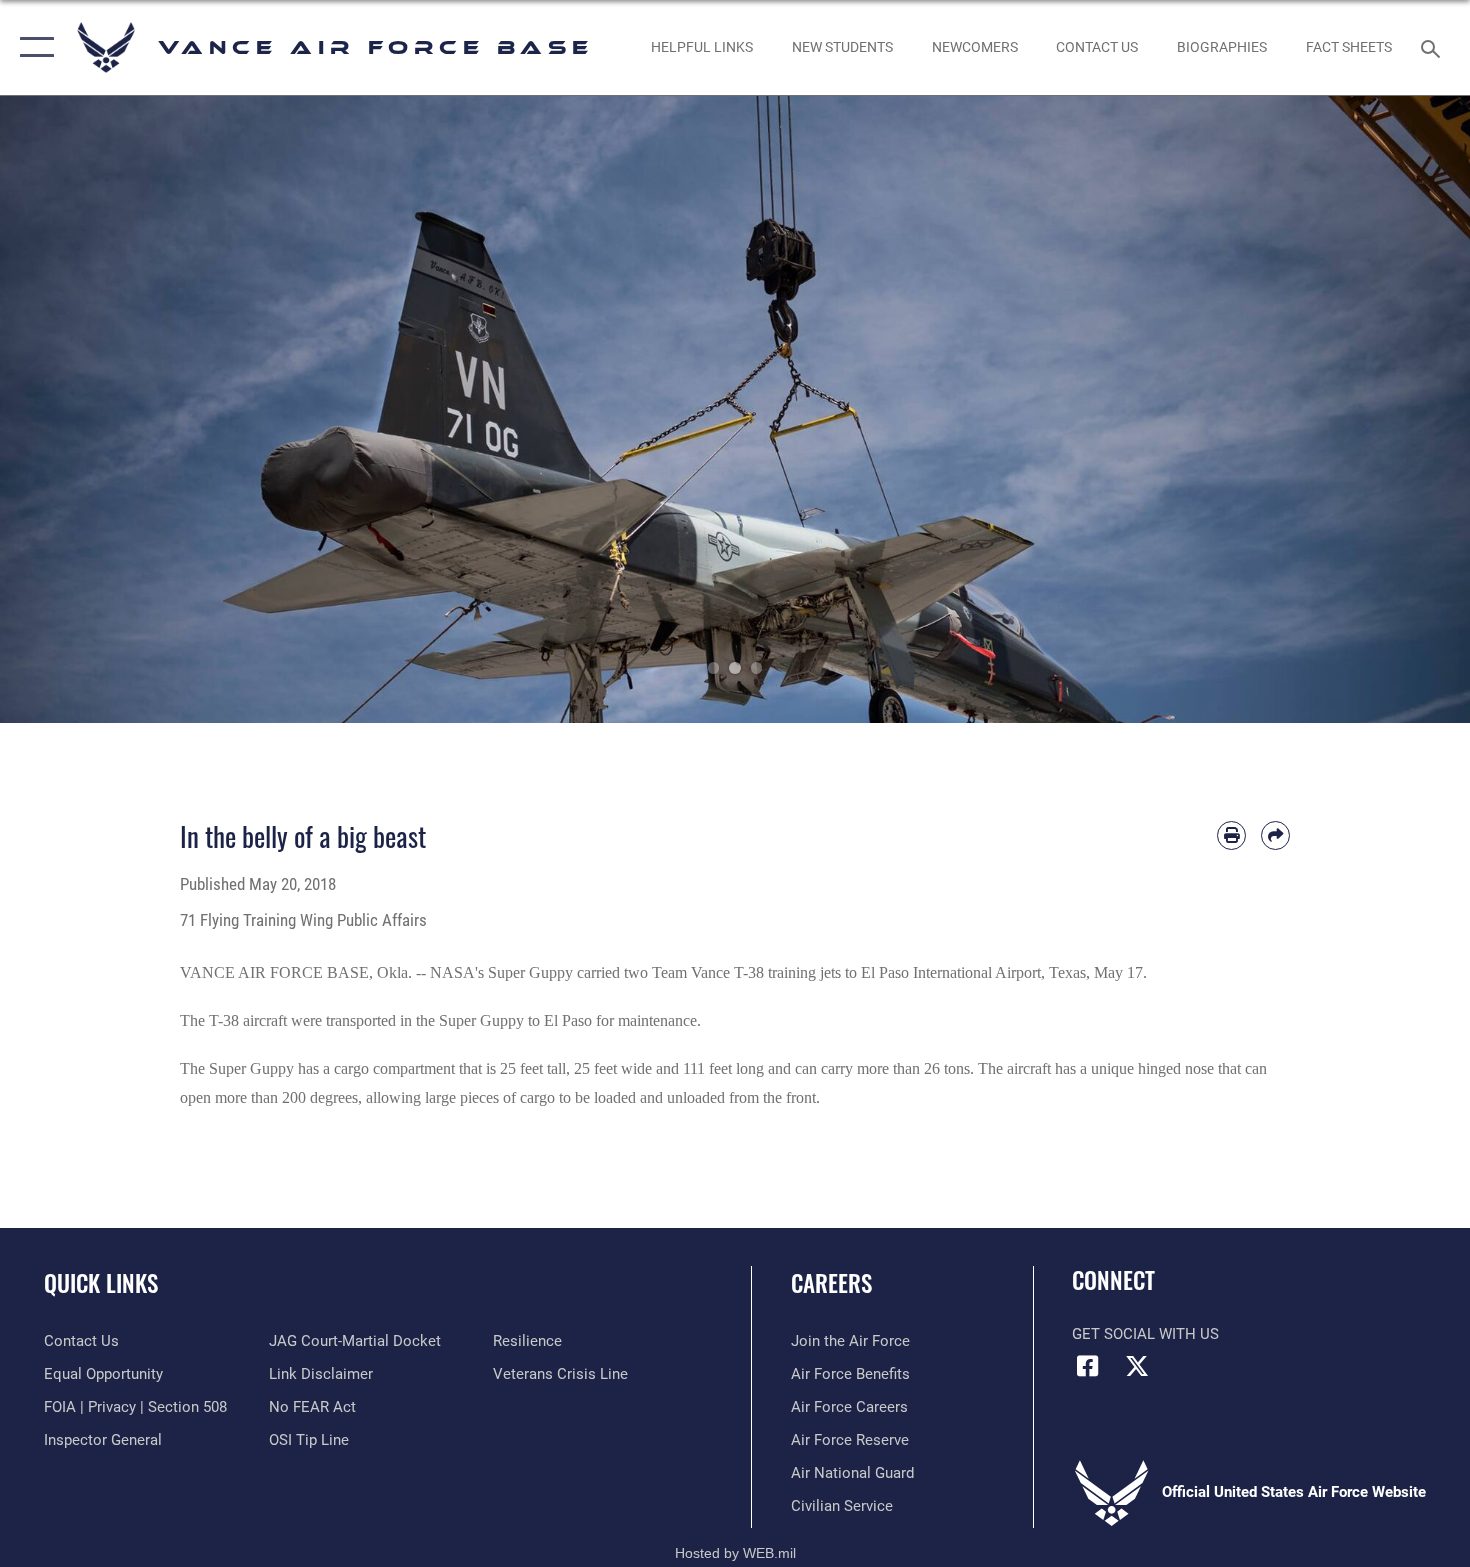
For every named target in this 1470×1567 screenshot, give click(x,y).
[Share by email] (1275, 835)
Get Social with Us (1145, 1334)
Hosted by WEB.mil (735, 1553)
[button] (32, 47)
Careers (831, 1283)
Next (1396, 409)
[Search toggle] (1433, 47)
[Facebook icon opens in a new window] (1087, 1366)
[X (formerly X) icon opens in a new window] (1137, 1366)
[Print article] (1231, 835)
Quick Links (101, 1283)
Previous (73, 409)
